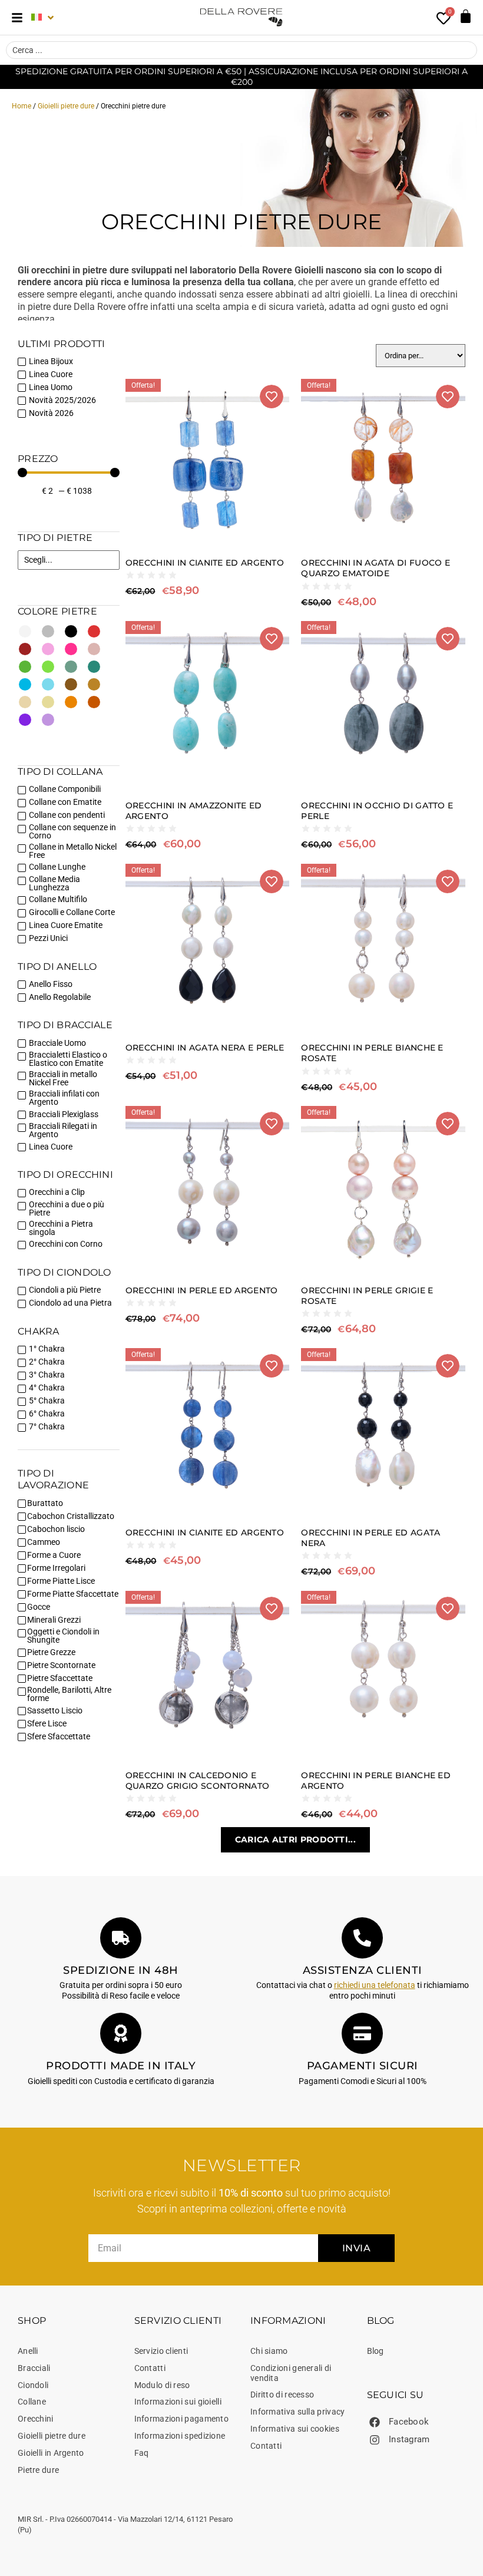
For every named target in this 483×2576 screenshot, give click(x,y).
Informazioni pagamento (182, 2419)
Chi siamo (269, 2351)
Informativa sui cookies (295, 2429)
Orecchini (36, 2419)
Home (21, 106)
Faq (142, 2453)
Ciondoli (33, 2385)
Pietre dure (38, 2470)
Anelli (28, 2351)
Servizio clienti (161, 2351)
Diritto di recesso (282, 2395)
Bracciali (34, 2368)
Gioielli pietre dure (66, 106)
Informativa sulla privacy (298, 2412)
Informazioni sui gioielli (178, 2402)
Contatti (150, 2368)
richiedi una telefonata (375, 1985)
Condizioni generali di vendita (291, 2373)
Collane (32, 2402)
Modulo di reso (162, 2385)
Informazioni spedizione (180, 2436)
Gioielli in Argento (51, 2453)
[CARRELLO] (466, 16)
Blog (376, 2351)
